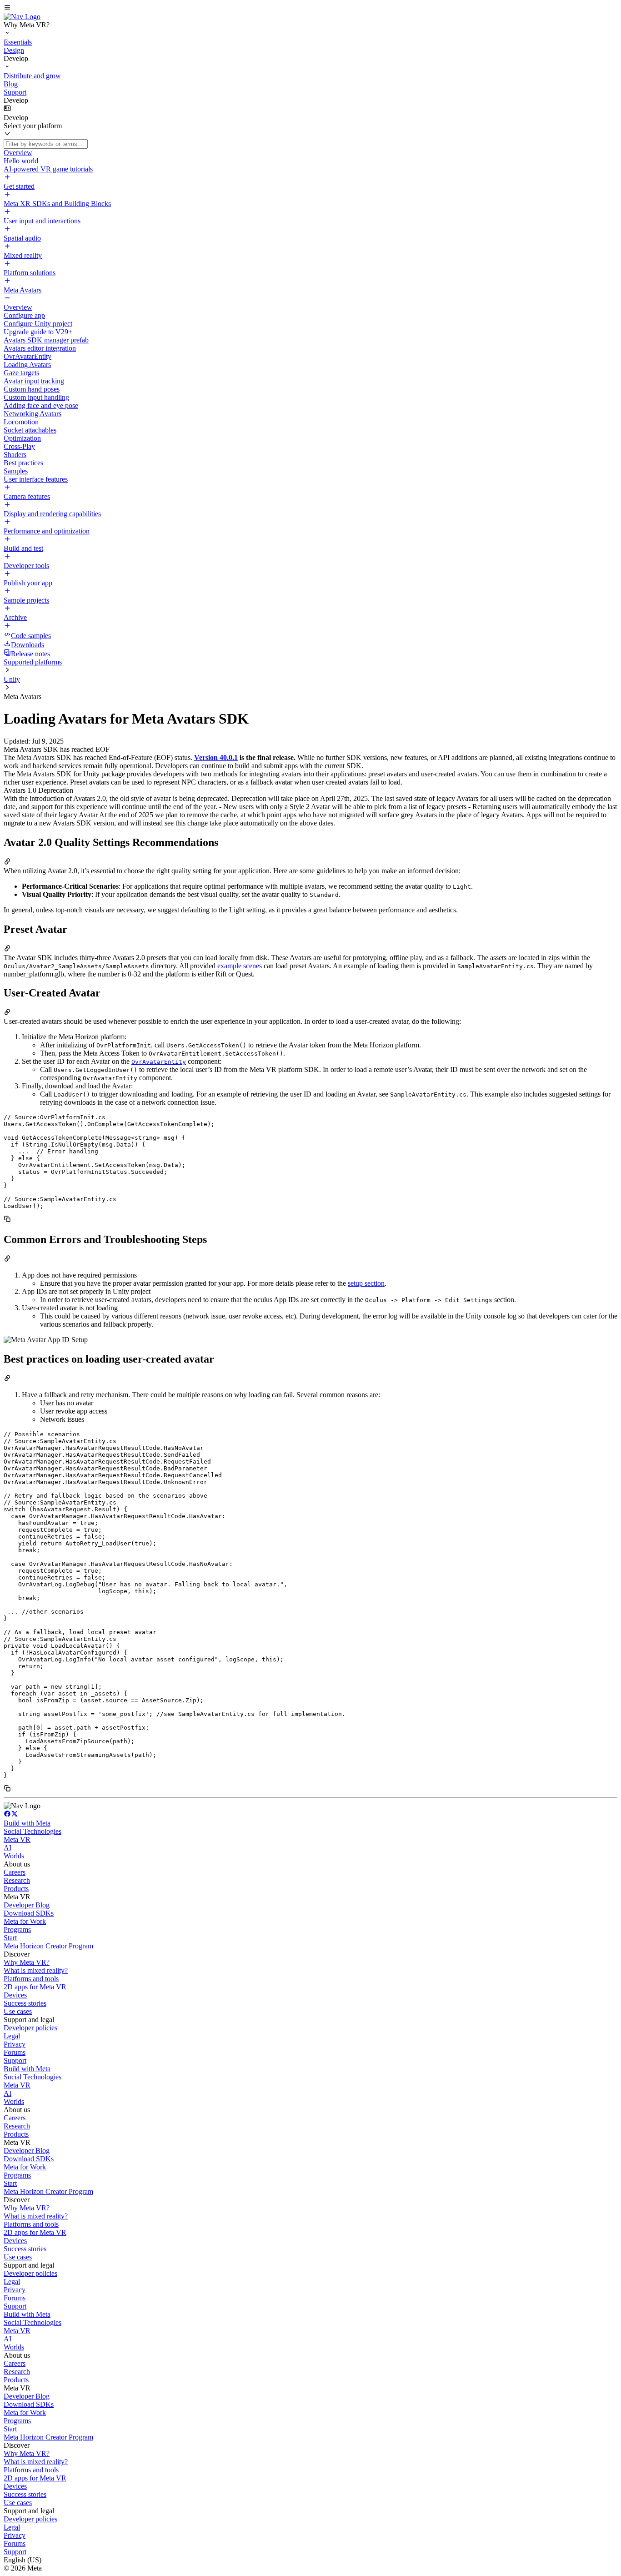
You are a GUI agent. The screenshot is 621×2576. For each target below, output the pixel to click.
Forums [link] (15, 2052)
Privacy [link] (15, 2044)
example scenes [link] (240, 966)
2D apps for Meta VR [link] (35, 1987)
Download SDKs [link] (29, 1913)
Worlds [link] (14, 1856)
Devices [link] (15, 1995)
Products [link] (16, 1889)
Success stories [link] (25, 2003)
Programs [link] (17, 1929)
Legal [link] (12, 2036)
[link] (22, 17)
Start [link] (10, 1938)
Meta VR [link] (17, 1839)
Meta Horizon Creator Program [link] (48, 1946)
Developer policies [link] (30, 2028)
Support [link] (15, 2060)
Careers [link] (15, 1872)
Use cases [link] (18, 2011)
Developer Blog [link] (27, 1905)
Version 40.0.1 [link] (216, 757)
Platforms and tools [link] (31, 1979)
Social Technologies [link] (33, 1831)
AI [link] (8, 1848)
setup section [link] (366, 1283)
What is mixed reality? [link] (36, 1970)
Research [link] (17, 1880)
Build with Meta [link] (27, 1823)
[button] (310, 8)
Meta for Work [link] (25, 1921)
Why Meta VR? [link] (27, 1962)
